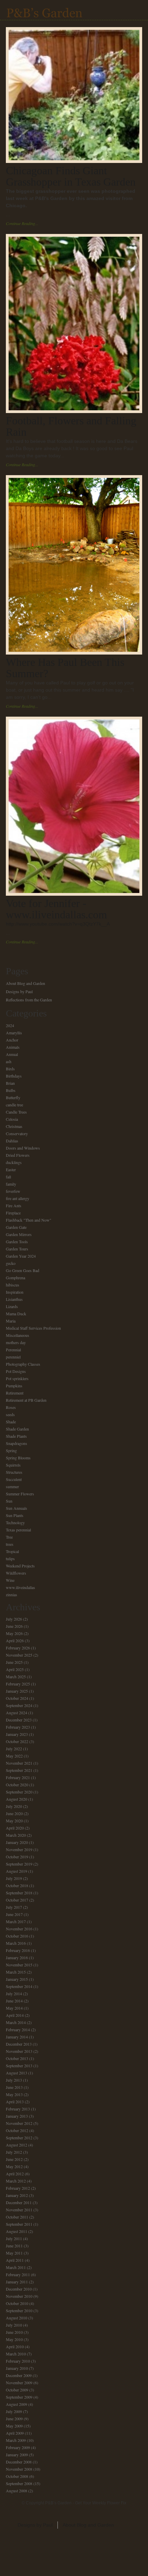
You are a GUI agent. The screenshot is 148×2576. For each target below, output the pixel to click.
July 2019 (14, 1878)
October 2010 (17, 2303)
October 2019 (17, 1857)
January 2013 (17, 2116)
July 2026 (14, 1619)
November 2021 (19, 1763)
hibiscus (13, 1285)
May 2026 (14, 1633)
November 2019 (19, 1849)
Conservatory (17, 1133)
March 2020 (16, 1835)
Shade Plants (16, 1436)
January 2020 (17, 1842)
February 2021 (18, 1777)
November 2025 (19, 1655)
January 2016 (17, 1957)
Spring (11, 1450)
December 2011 (19, 2202)
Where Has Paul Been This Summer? (65, 668)
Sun (9, 1501)
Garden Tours (17, 1249)
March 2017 (16, 1921)
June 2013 (14, 2087)
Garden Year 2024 (21, 1256)
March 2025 (16, 1677)
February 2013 (18, 2109)
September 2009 (19, 2397)
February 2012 (18, 2188)
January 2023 (17, 1734)
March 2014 (16, 2022)
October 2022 (17, 1741)
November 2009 (19, 2383)
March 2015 (16, 1972)
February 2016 (18, 1950)
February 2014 (18, 2030)
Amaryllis (14, 1033)
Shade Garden (17, 1429)
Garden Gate (16, 1227)
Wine (10, 1580)
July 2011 (14, 2238)
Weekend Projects (20, 1566)
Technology (15, 1522)
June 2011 (14, 2246)
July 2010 (14, 2325)
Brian (10, 1083)
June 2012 (14, 2159)
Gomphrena (15, 1278)
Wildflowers (16, 1573)
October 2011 (17, 2217)
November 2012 (19, 2123)
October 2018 (17, 1885)
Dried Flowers (18, 1155)
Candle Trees (16, 1112)
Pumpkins (14, 1386)
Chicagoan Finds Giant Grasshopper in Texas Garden (71, 176)
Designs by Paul (19, 991)
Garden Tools (17, 1242)
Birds (10, 1069)
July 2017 (14, 1907)
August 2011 (17, 2231)
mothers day (16, 1342)
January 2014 (17, 2037)
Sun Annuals (17, 1508)
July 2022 (14, 1749)
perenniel (13, 1357)
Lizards (12, 1306)
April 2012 (15, 2174)
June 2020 (14, 1813)
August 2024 (17, 1713)
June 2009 (14, 2419)
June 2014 (14, 2001)
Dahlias (12, 1141)
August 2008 (17, 2491)
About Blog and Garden (25, 983)
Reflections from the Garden (29, 1000)
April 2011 (15, 2260)
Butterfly (13, 1097)
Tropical (12, 1551)
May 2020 (14, 1821)
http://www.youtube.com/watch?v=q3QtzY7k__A (58, 924)
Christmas (14, 1126)
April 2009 (15, 2433)
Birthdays (14, 1076)
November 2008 (19, 2469)
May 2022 (14, 1756)
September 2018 (19, 1893)
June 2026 (14, 1626)
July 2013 (14, 2080)
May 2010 (14, 2339)
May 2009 (14, 2426)
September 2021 (19, 1770)
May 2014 (14, 2008)
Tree (9, 1537)
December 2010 (19, 2289)
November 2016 (19, 1929)
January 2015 (17, 1979)
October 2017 (17, 1900)
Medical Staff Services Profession (33, 1328)
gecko (11, 1263)
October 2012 (17, 2130)
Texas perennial (18, 1530)
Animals (13, 1047)
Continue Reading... (22, 223)
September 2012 (19, 2138)
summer (12, 1486)
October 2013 (17, 2058)
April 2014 (15, 2015)
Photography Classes (23, 1364)
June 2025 (14, 1662)
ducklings (14, 1162)
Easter (11, 1169)
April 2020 (15, 1828)
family (11, 1184)
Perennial (13, 1350)
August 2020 (17, 1799)
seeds (10, 1414)
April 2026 (15, 1640)
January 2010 (17, 2368)
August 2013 (17, 2073)
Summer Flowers (20, 1494)
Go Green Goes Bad (23, 1270)
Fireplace (13, 1213)
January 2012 (17, 2195)
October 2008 (17, 2476)
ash (9, 1061)
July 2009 (14, 2411)
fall (8, 1177)
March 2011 (16, 2267)
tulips (10, 1558)
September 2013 (19, 2066)
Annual (12, 1054)
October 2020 (17, 1785)
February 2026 (18, 1648)
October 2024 (17, 1698)
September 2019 (19, 1864)
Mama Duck (16, 1314)
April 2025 (15, 1669)
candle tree (14, 1105)
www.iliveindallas (20, 1587)
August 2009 (17, 2404)
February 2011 (18, 2274)
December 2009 (19, 2375)
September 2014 (19, 1986)
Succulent (14, 1479)
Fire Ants (14, 1205)
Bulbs (11, 1090)
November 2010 (19, 2296)
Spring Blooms (18, 1458)
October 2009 (17, 2390)
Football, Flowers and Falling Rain (71, 426)
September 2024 (19, 1705)
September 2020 (19, 1792)
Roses (11, 1407)
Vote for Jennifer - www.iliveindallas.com (56, 909)
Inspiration (15, 1292)
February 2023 (18, 1727)
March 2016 (16, 1943)
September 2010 (19, 2310)
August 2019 (17, 1871)
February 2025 (18, 1684)
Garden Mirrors (19, 1234)
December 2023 (19, 1720)
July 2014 (14, 1993)
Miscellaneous (18, 1335)
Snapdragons (17, 1443)
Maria (11, 1321)
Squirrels (13, 1465)
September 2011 (19, 2224)
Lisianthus (14, 1299)
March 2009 (16, 2440)
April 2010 (15, 2346)
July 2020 (14, 1806)
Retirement (15, 1393)
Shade (11, 1422)
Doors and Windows (23, 1148)
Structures (14, 1472)
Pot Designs (16, 1371)
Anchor (12, 1040)
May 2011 (14, 2253)
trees (10, 1544)
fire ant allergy (18, 1198)
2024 (10, 1025)
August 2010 (17, 2318)
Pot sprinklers (17, 1378)
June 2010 (14, 2332)
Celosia (12, 1119)
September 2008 (19, 2483)
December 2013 (19, 2044)
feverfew (13, 1191)
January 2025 (17, 1691)
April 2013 (15, 2102)
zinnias (12, 1595)
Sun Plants (15, 1515)
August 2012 (17, 2145)
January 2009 (17, 2455)
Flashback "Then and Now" (29, 1220)
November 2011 (19, 2210)
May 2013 (14, 2094)
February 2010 (18, 2361)
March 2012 (16, 2181)
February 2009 (18, 2447)
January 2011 (17, 2282)
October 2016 (17, 1936)
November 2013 (19, 2051)
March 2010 (16, 2354)
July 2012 (14, 2152)
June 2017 (14, 1914)
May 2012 (14, 2166)
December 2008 (19, 2462)
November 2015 (19, 1965)
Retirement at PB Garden (26, 1400)
